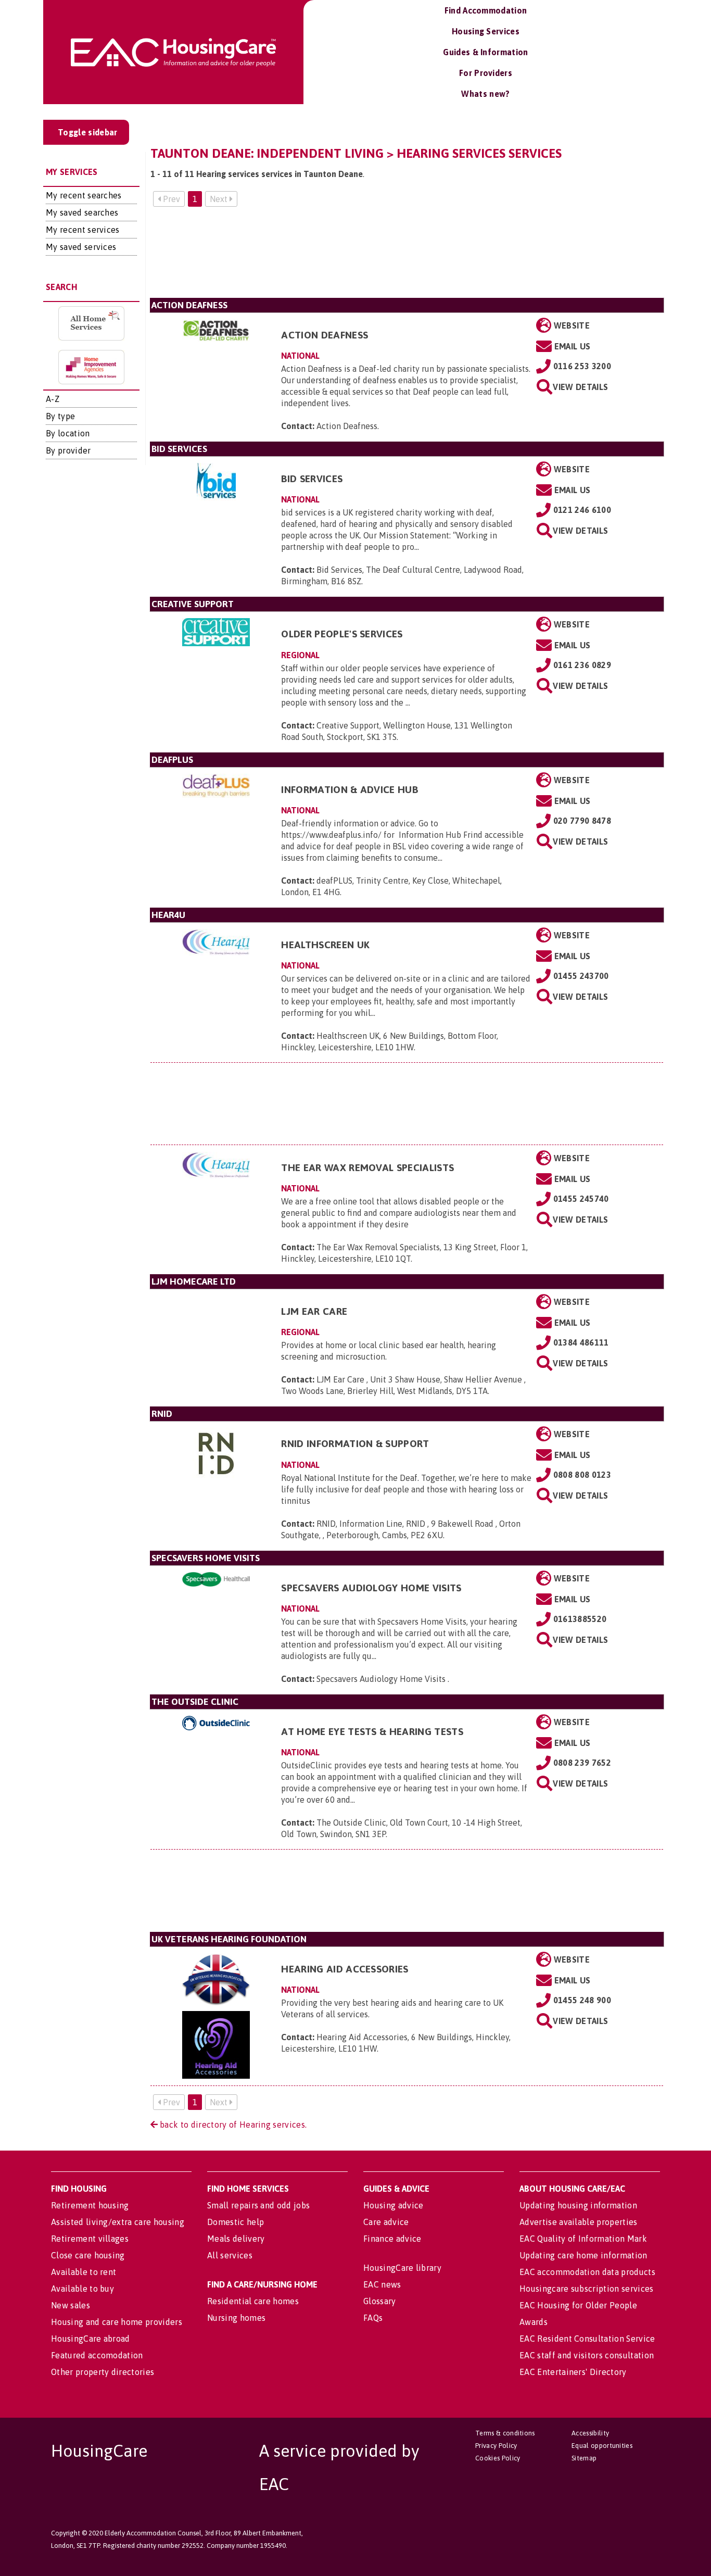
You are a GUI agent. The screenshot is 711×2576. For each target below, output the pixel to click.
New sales (71, 2305)
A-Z (53, 399)
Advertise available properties (579, 2222)
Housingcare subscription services (587, 2289)
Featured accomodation (97, 2355)
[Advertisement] (407, 256)
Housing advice (393, 2205)
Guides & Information (485, 52)
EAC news (382, 2284)
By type (60, 416)
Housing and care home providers (117, 2322)
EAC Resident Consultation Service (587, 2339)
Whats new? (485, 94)
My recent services (83, 230)
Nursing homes (236, 2318)
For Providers (486, 73)
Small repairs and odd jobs (258, 2205)
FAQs (373, 2318)
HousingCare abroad (91, 2339)
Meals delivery (236, 2239)
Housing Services (486, 31)
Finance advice (392, 2239)
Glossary (380, 2301)
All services (230, 2255)
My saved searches (82, 212)
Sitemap (584, 2458)
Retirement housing (90, 2205)
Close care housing (88, 2255)
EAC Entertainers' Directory (573, 2372)
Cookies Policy (498, 2458)
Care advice (386, 2222)
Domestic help (236, 2222)
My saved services (81, 247)
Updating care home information (583, 2255)
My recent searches (84, 195)
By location (68, 433)
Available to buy (82, 2289)
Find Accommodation (486, 10)
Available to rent (84, 2272)
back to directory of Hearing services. (232, 2125)
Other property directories (103, 2372)
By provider (68, 450)
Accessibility (590, 2433)
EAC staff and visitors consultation (587, 2355)
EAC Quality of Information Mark (583, 2239)
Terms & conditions (505, 2433)
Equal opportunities (602, 2446)
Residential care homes (253, 2301)
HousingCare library (402, 2268)
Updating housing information (578, 2205)
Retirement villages (90, 2239)
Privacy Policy (496, 2446)
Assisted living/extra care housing (118, 2222)
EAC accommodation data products (587, 2272)
